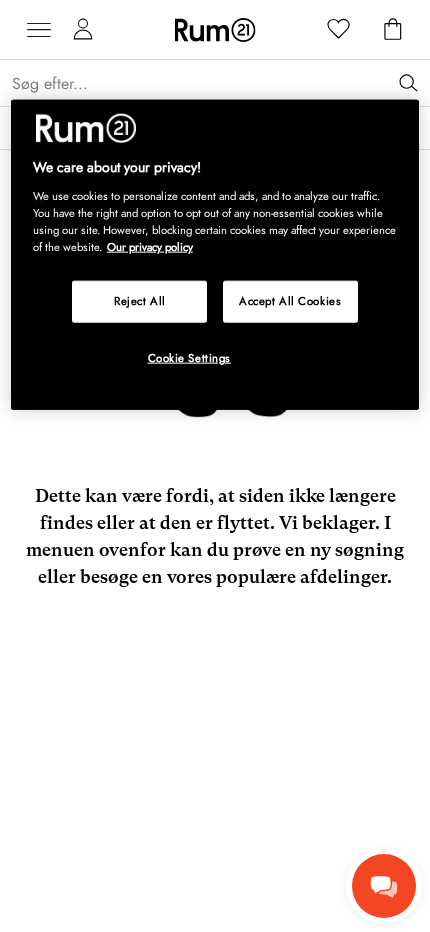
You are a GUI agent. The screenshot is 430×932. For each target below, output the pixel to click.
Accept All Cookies (290, 301)
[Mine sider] (83, 30)
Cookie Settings (190, 358)
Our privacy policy (150, 247)
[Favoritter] (339, 30)
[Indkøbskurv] (393, 30)
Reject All (140, 301)
